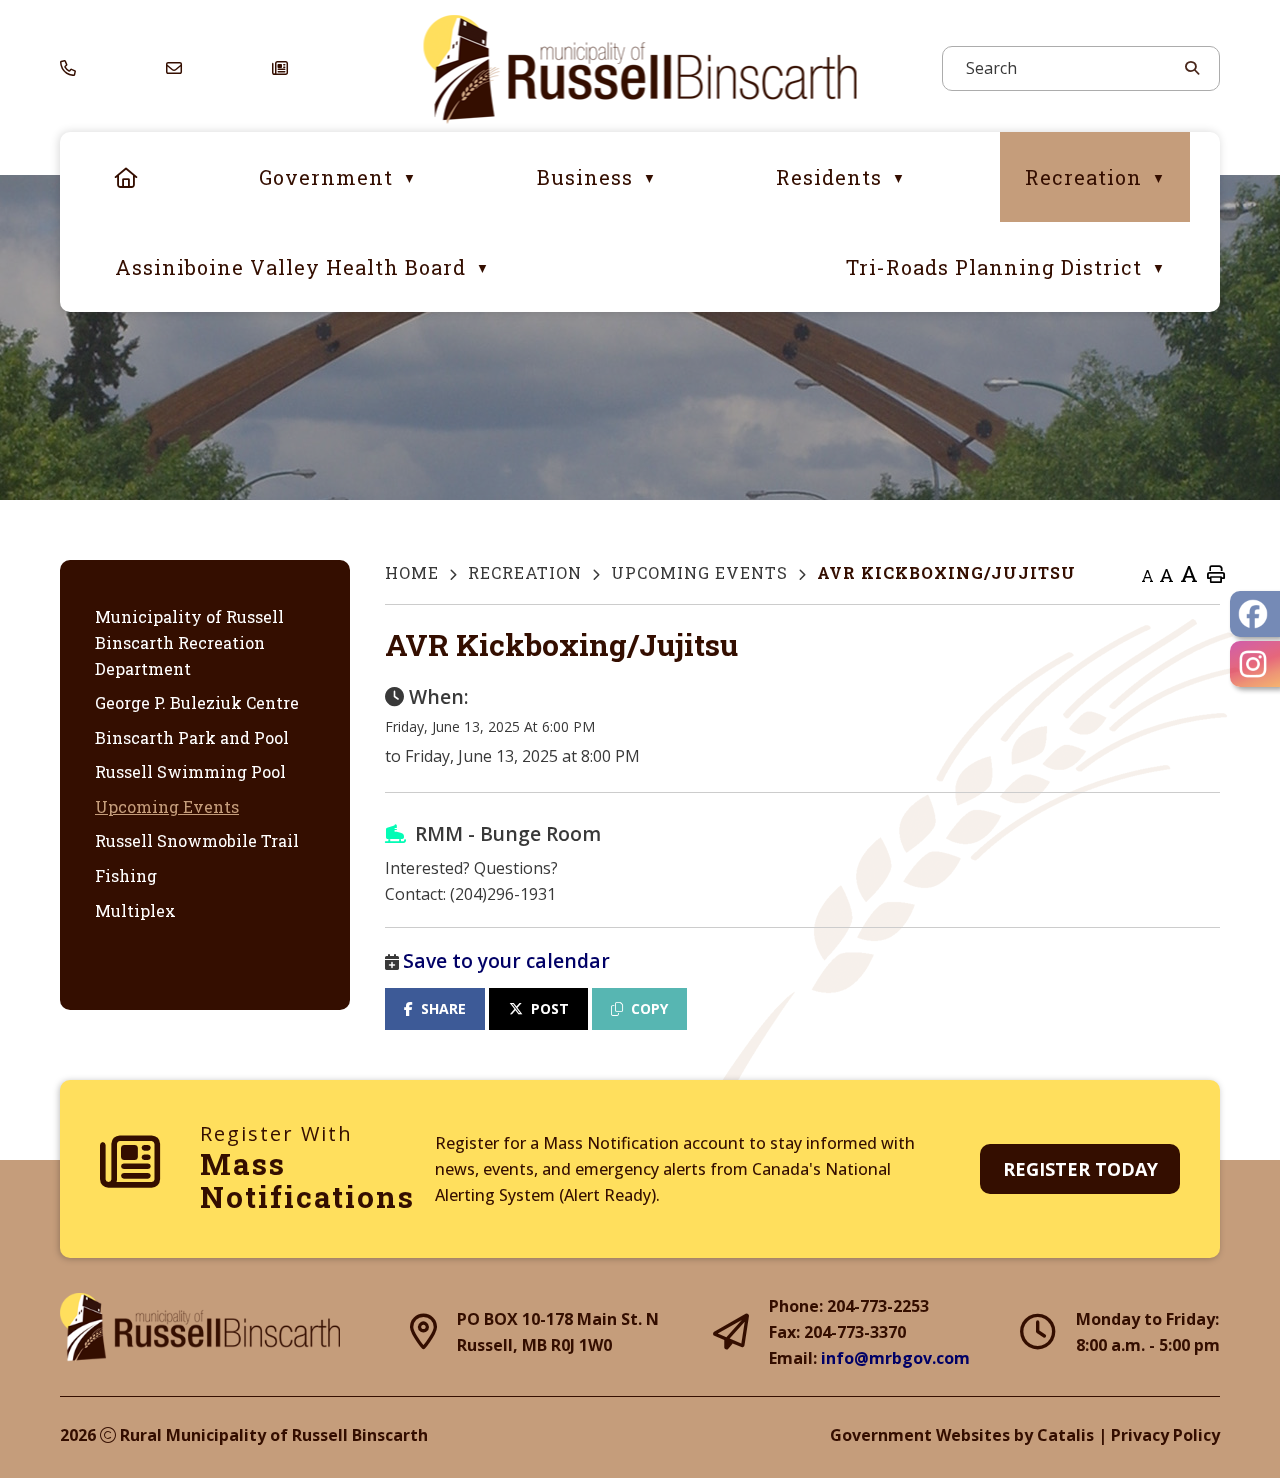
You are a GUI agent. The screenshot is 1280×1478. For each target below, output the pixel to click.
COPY (649, 1008)
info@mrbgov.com (895, 1358)
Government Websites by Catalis (962, 1435)
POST (550, 1008)
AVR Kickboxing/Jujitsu (946, 572)
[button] (1190, 68)
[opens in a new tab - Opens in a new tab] (1255, 614)
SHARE (443, 1008)
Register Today (1080, 1169)
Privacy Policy (1165, 1435)
